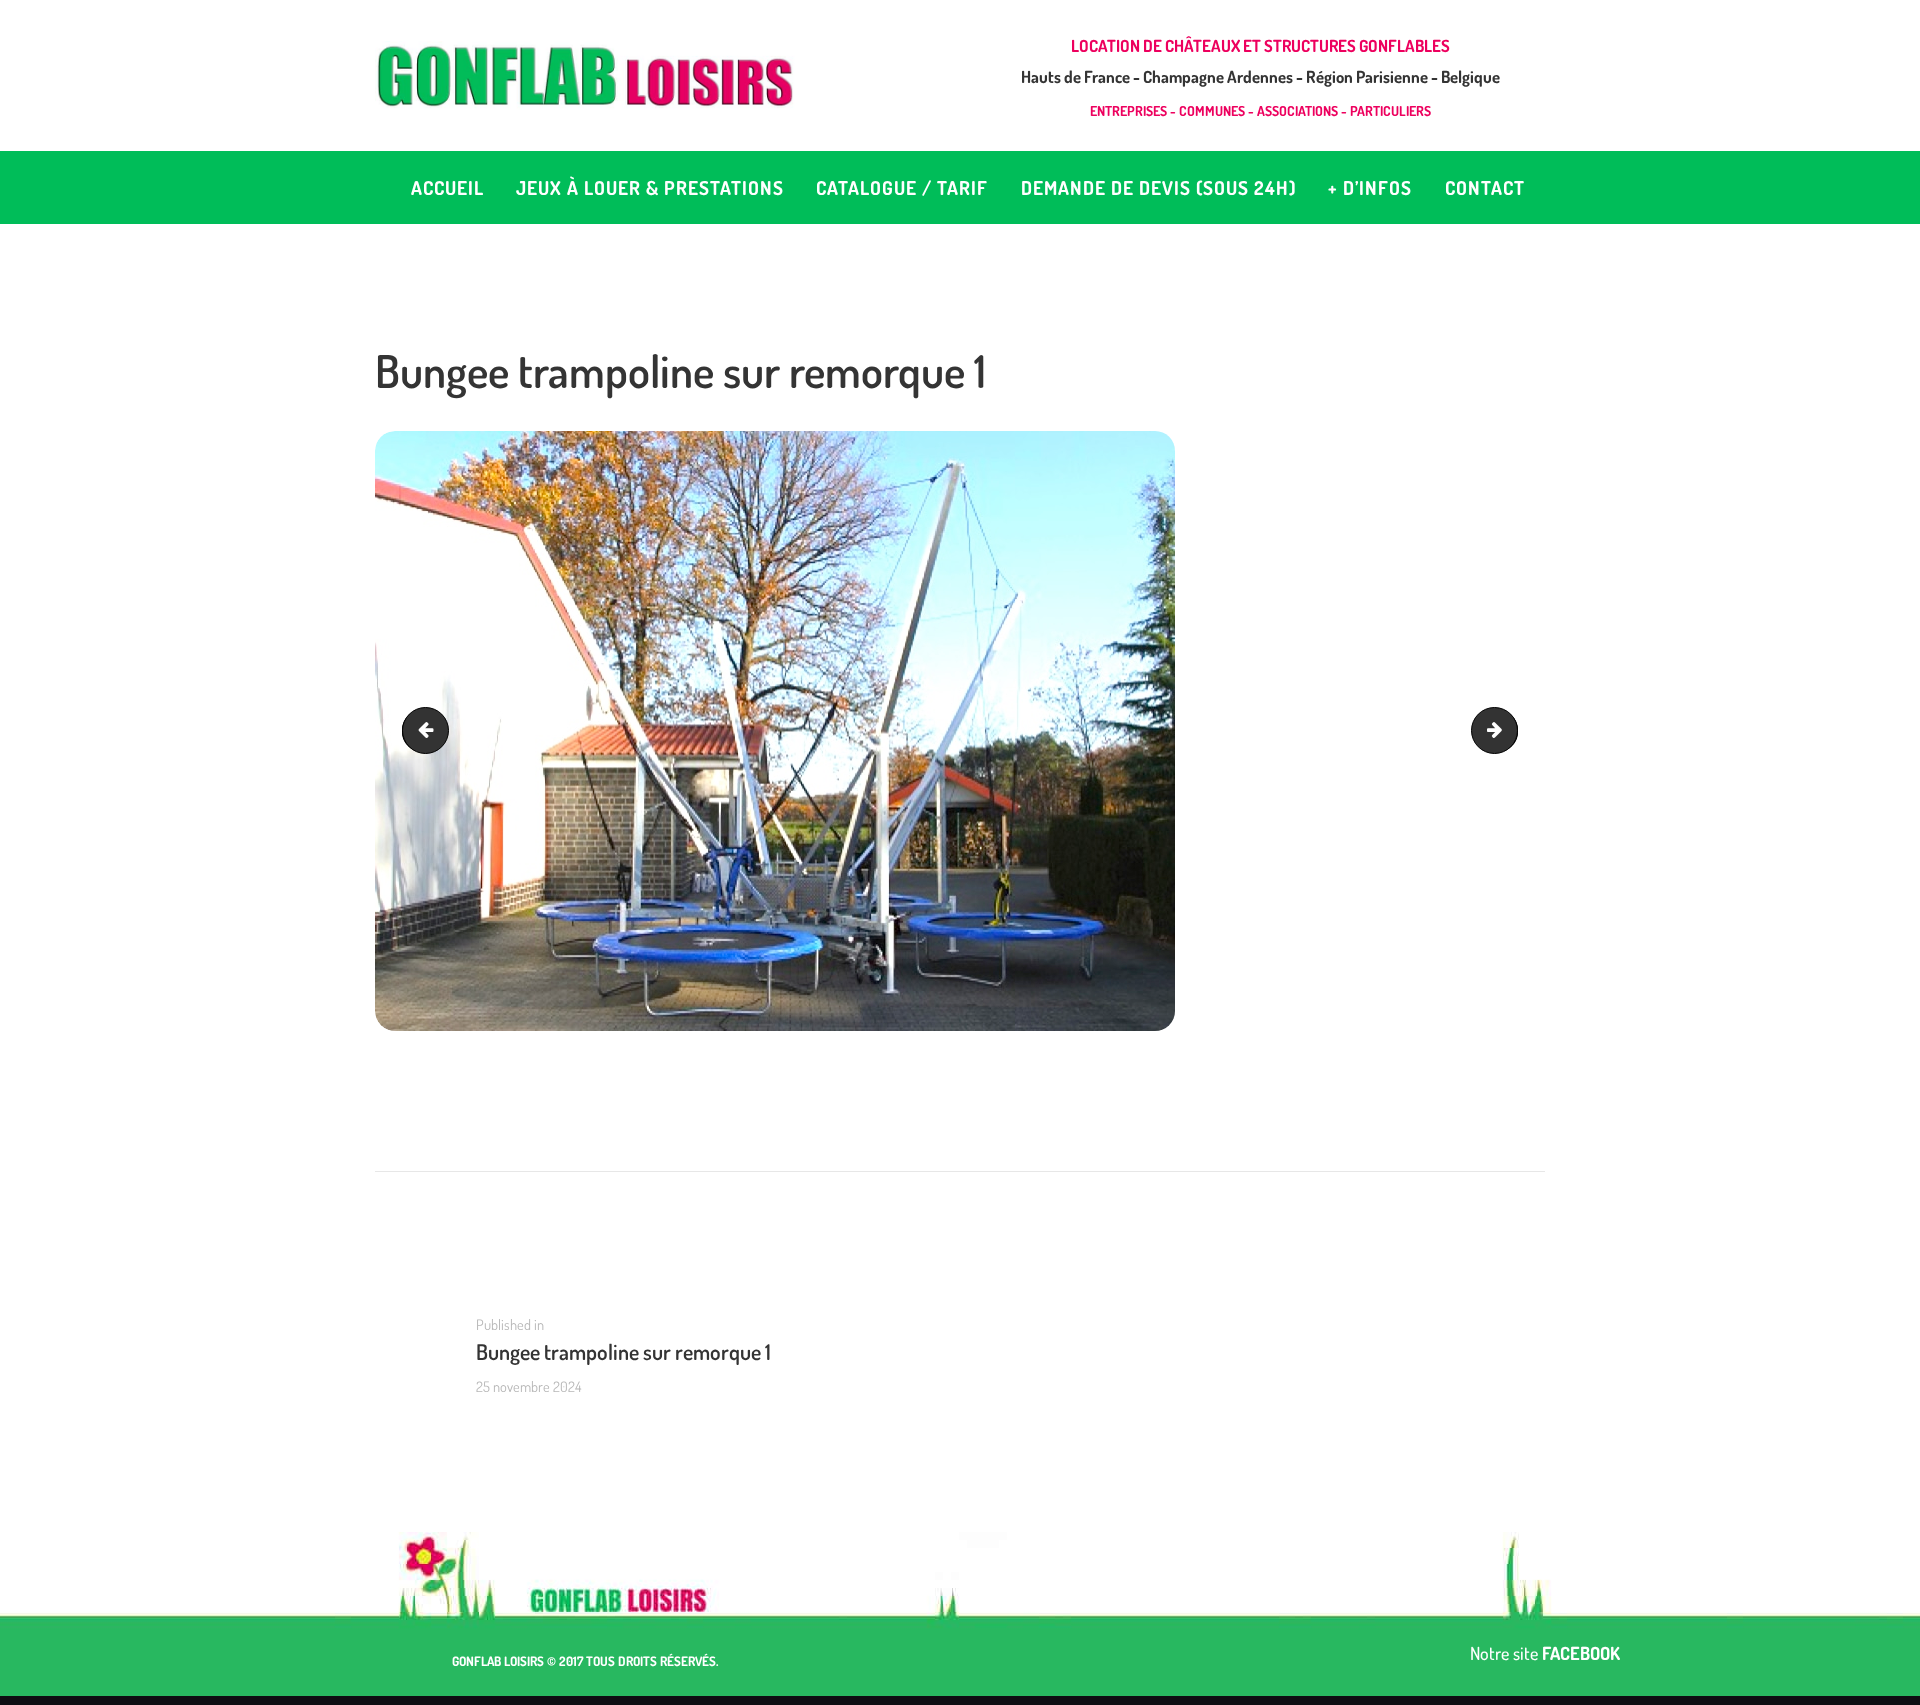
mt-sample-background (430, 731)
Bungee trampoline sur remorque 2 (1508, 731)
